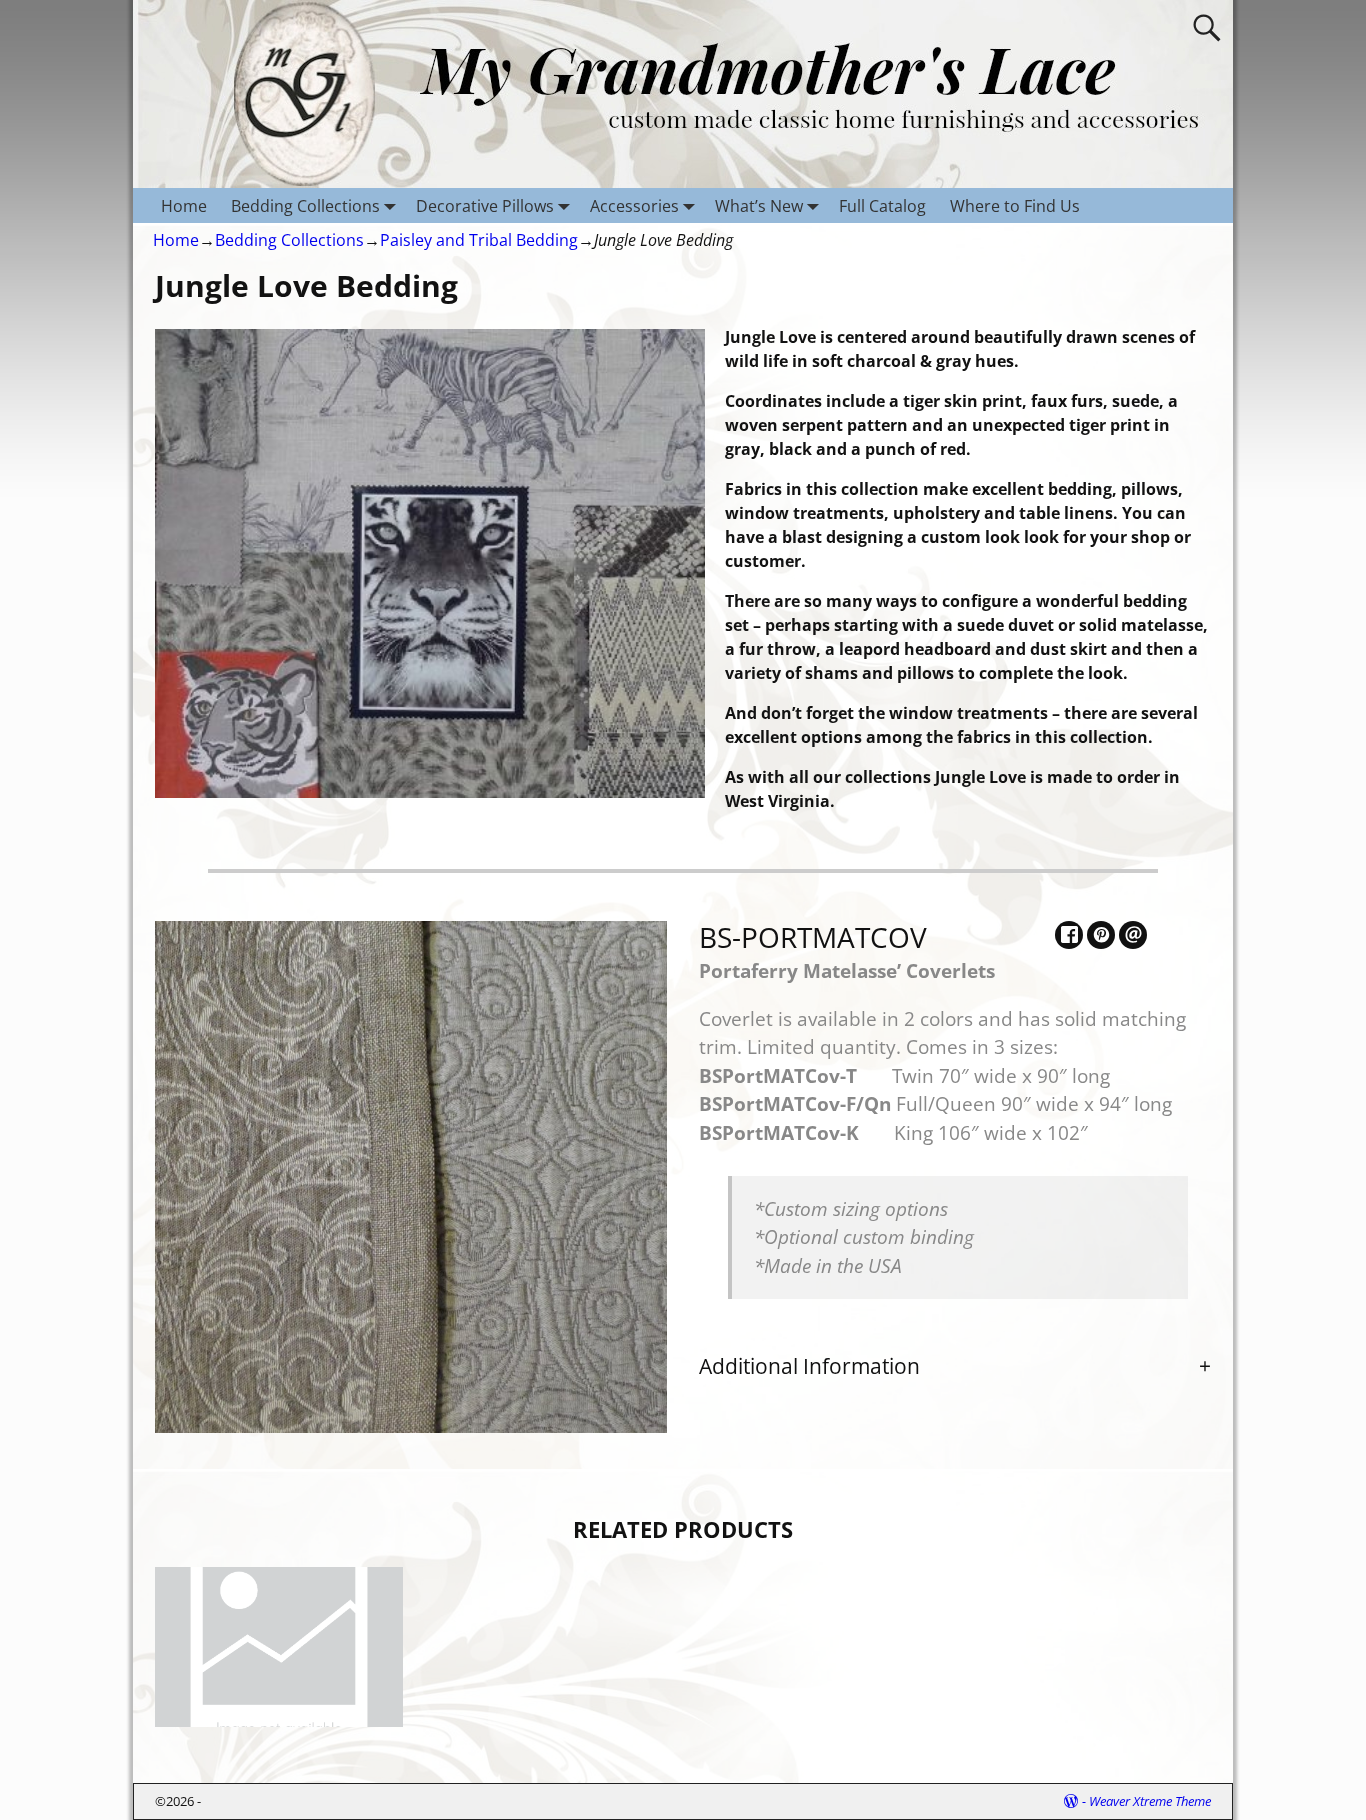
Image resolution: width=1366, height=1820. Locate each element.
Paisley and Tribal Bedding (479, 240)
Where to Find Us (1015, 206)
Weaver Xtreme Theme (1150, 1801)
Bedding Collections (305, 206)
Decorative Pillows (485, 206)
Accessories (634, 206)
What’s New (759, 206)
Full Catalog (882, 206)
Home (184, 206)
